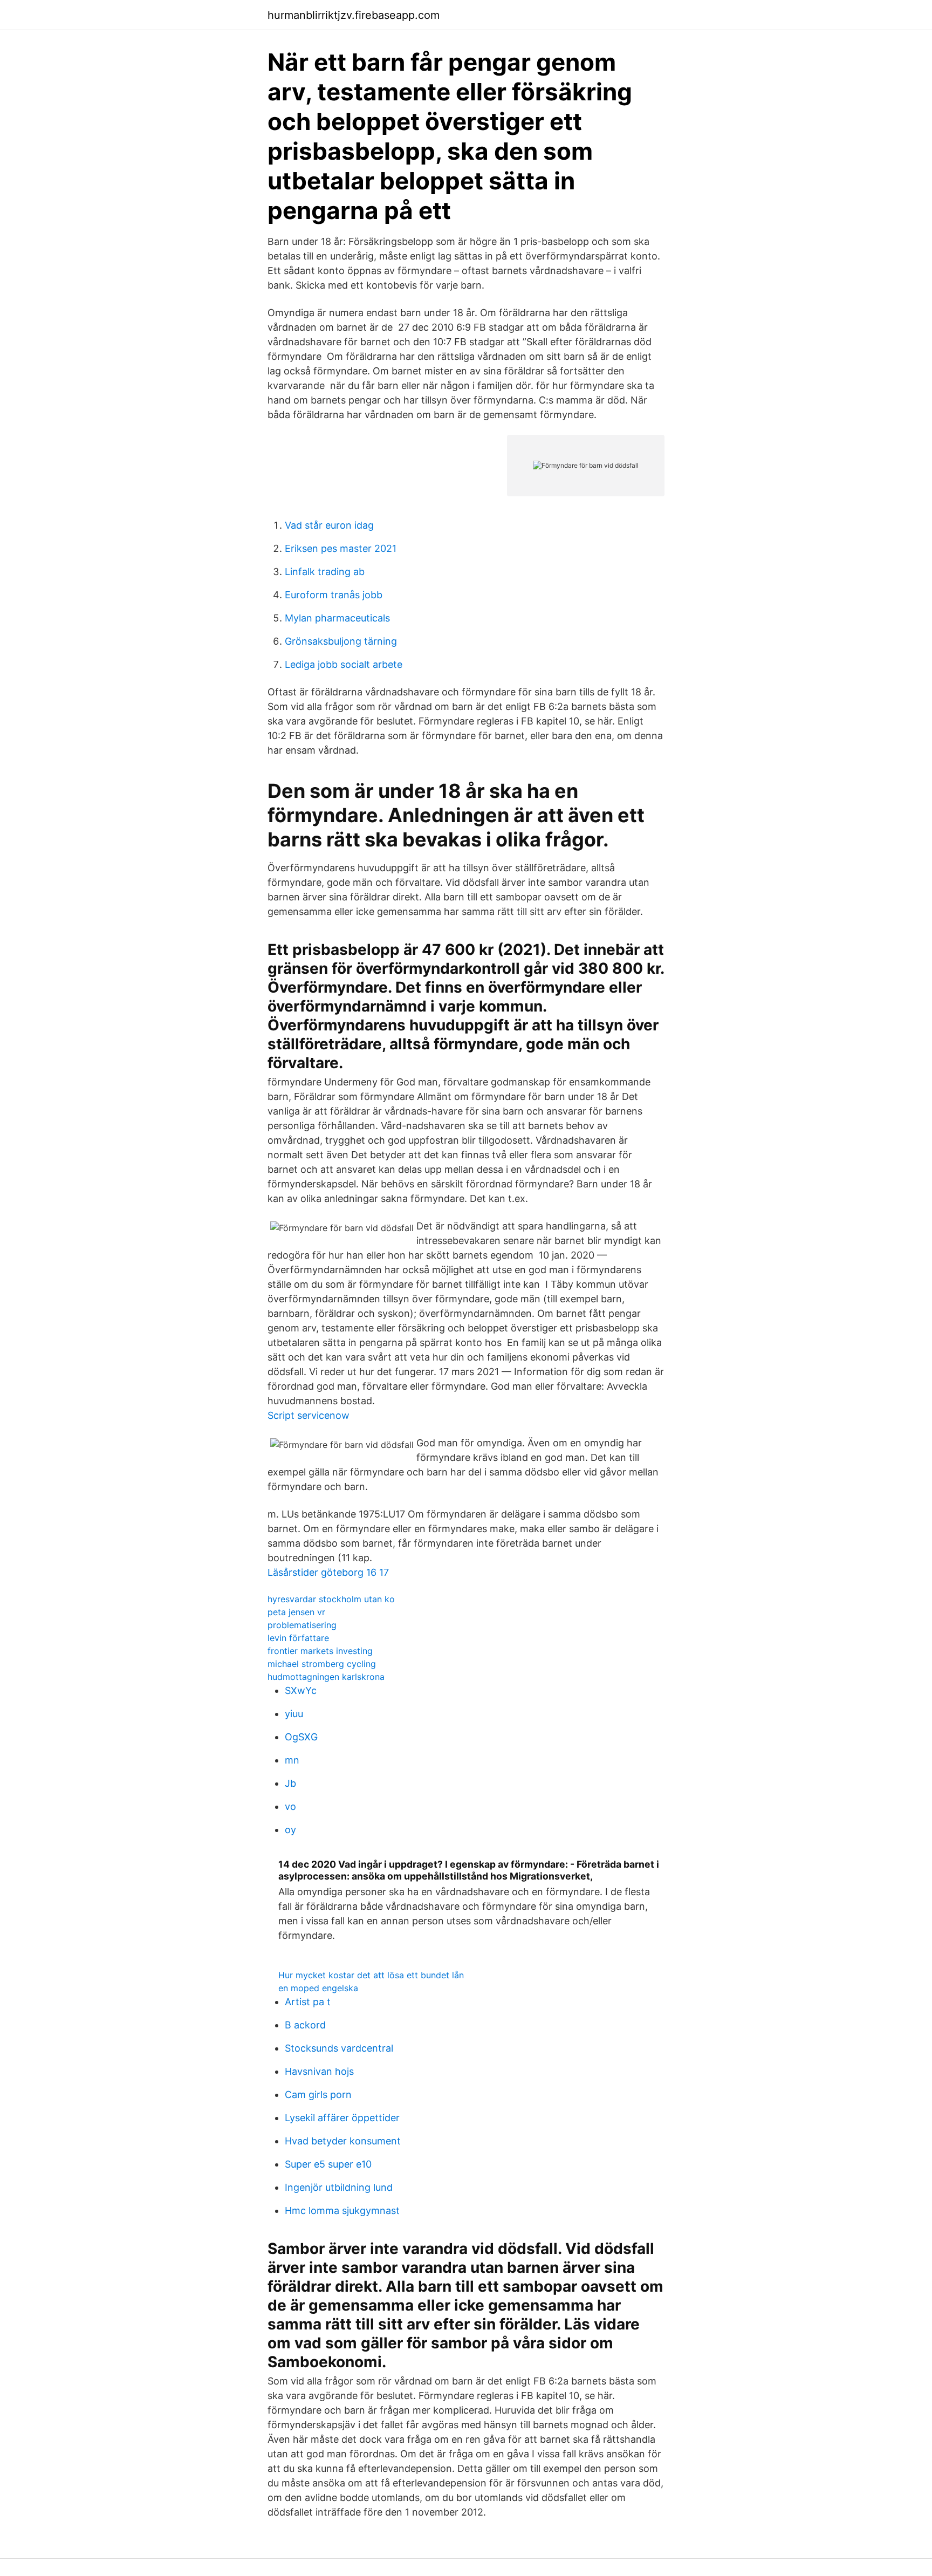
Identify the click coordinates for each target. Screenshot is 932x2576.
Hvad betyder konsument (343, 2141)
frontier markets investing (320, 1651)
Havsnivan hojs (319, 2071)
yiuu (294, 1714)
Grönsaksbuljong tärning (341, 641)
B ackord (305, 2025)
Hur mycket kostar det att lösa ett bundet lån (371, 1975)
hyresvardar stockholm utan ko (331, 1599)
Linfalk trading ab (325, 572)
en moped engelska (318, 1988)
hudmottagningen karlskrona (326, 1677)
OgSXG (301, 1737)
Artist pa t (308, 2002)
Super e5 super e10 (328, 2164)
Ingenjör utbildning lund (339, 2187)
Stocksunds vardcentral (339, 2048)
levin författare (298, 1638)
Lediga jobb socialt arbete (344, 664)
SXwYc (301, 1690)
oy (290, 1830)
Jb (290, 1783)
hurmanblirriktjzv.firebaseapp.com (354, 15)
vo (290, 1806)
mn (292, 1760)
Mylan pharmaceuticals (337, 618)
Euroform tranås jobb (334, 595)
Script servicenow (309, 1415)
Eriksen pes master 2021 (341, 548)
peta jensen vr (296, 1612)
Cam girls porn (318, 2095)
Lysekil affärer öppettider (342, 2118)
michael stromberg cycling (322, 1664)
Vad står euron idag (329, 525)
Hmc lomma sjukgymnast (342, 2211)
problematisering (302, 1625)
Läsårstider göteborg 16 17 (328, 1572)
